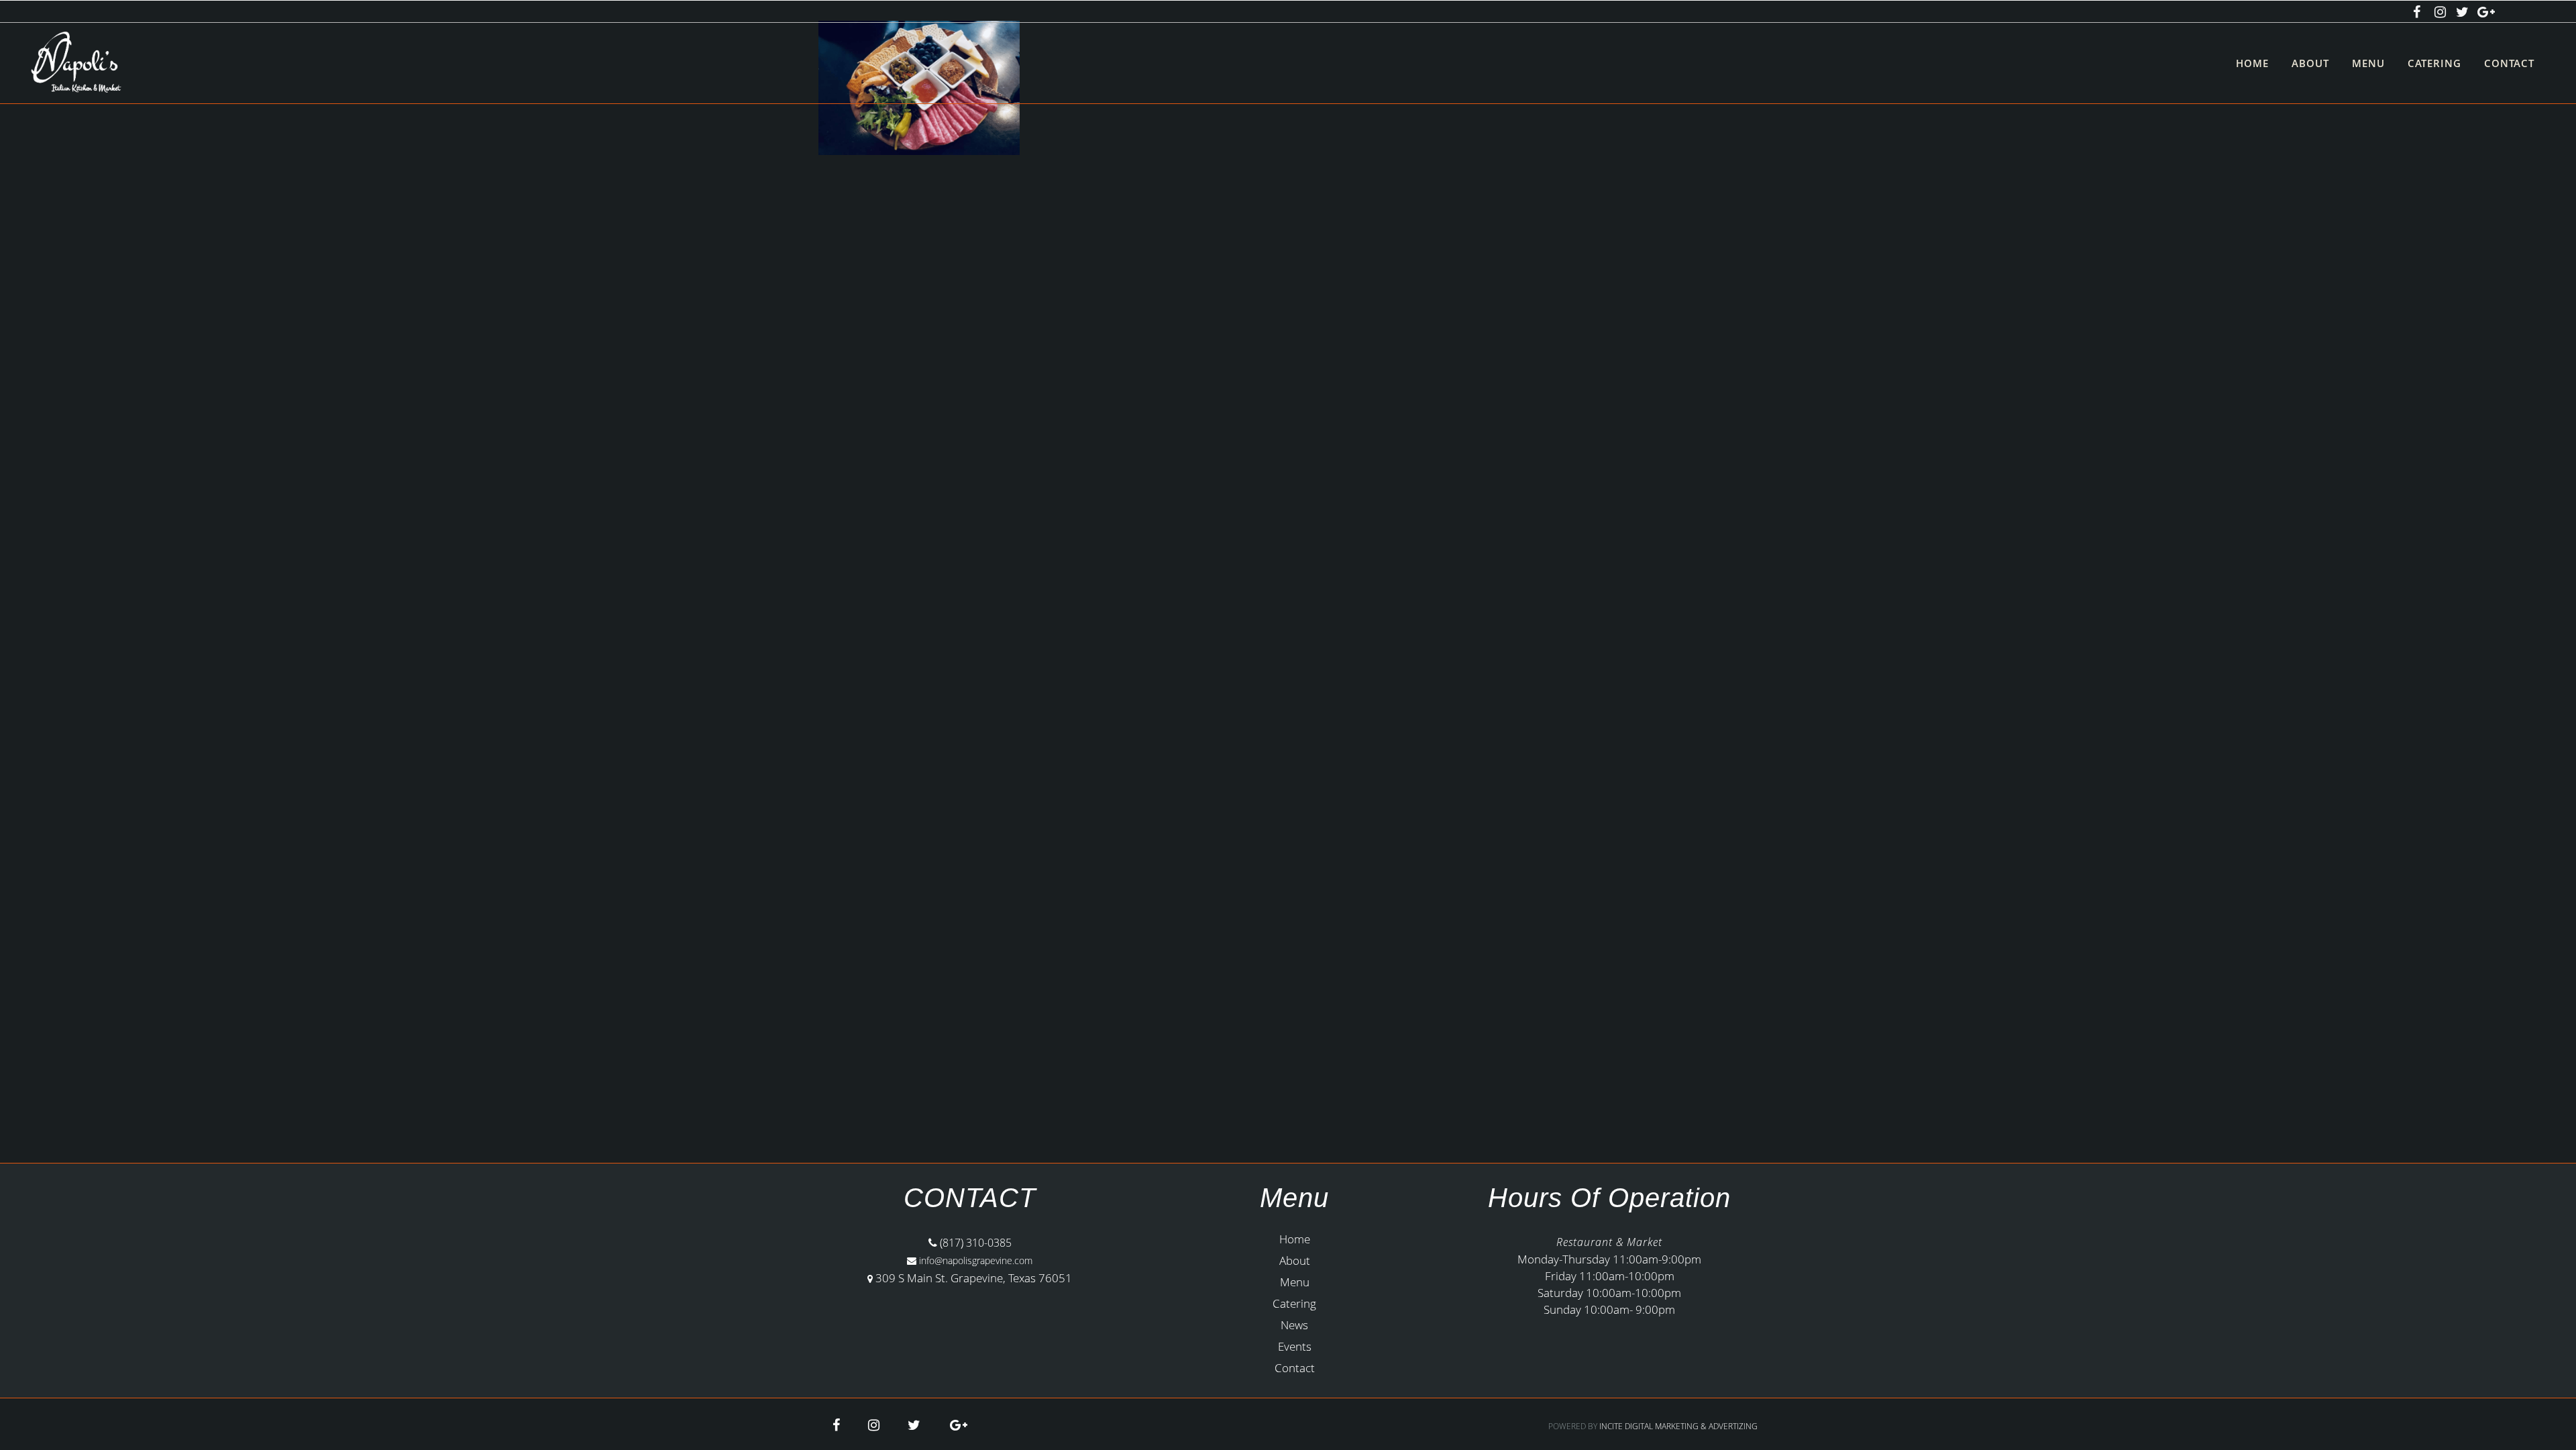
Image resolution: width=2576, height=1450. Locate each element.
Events (1295, 1346)
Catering (1294, 1303)
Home (1295, 1239)
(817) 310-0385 (974, 1243)
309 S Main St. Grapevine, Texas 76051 (974, 1278)
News (1294, 1325)
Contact (1295, 1368)
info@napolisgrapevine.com (974, 1260)
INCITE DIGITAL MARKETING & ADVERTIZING (1678, 1426)
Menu (1295, 1282)
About (1295, 1260)
